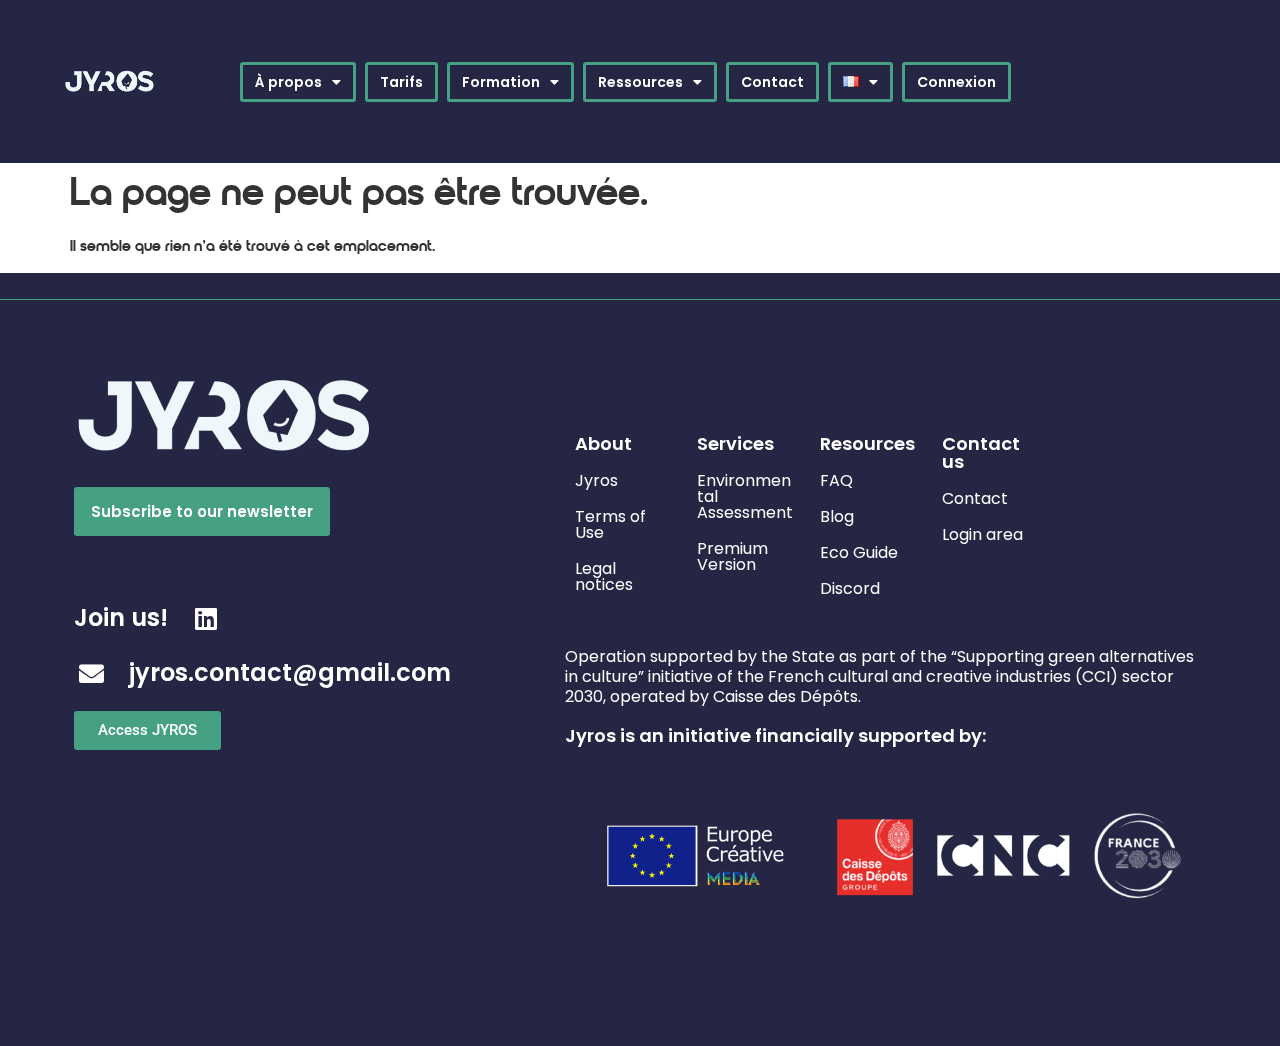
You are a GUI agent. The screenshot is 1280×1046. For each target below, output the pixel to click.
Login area (982, 534)
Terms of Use (610, 524)
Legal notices (604, 576)
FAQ (836, 480)
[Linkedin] (205, 618)
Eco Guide (859, 552)
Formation (501, 82)
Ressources (640, 82)
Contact (772, 82)
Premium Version (732, 556)
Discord (850, 588)
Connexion (956, 82)
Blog (837, 516)
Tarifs (401, 82)
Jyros (596, 480)
